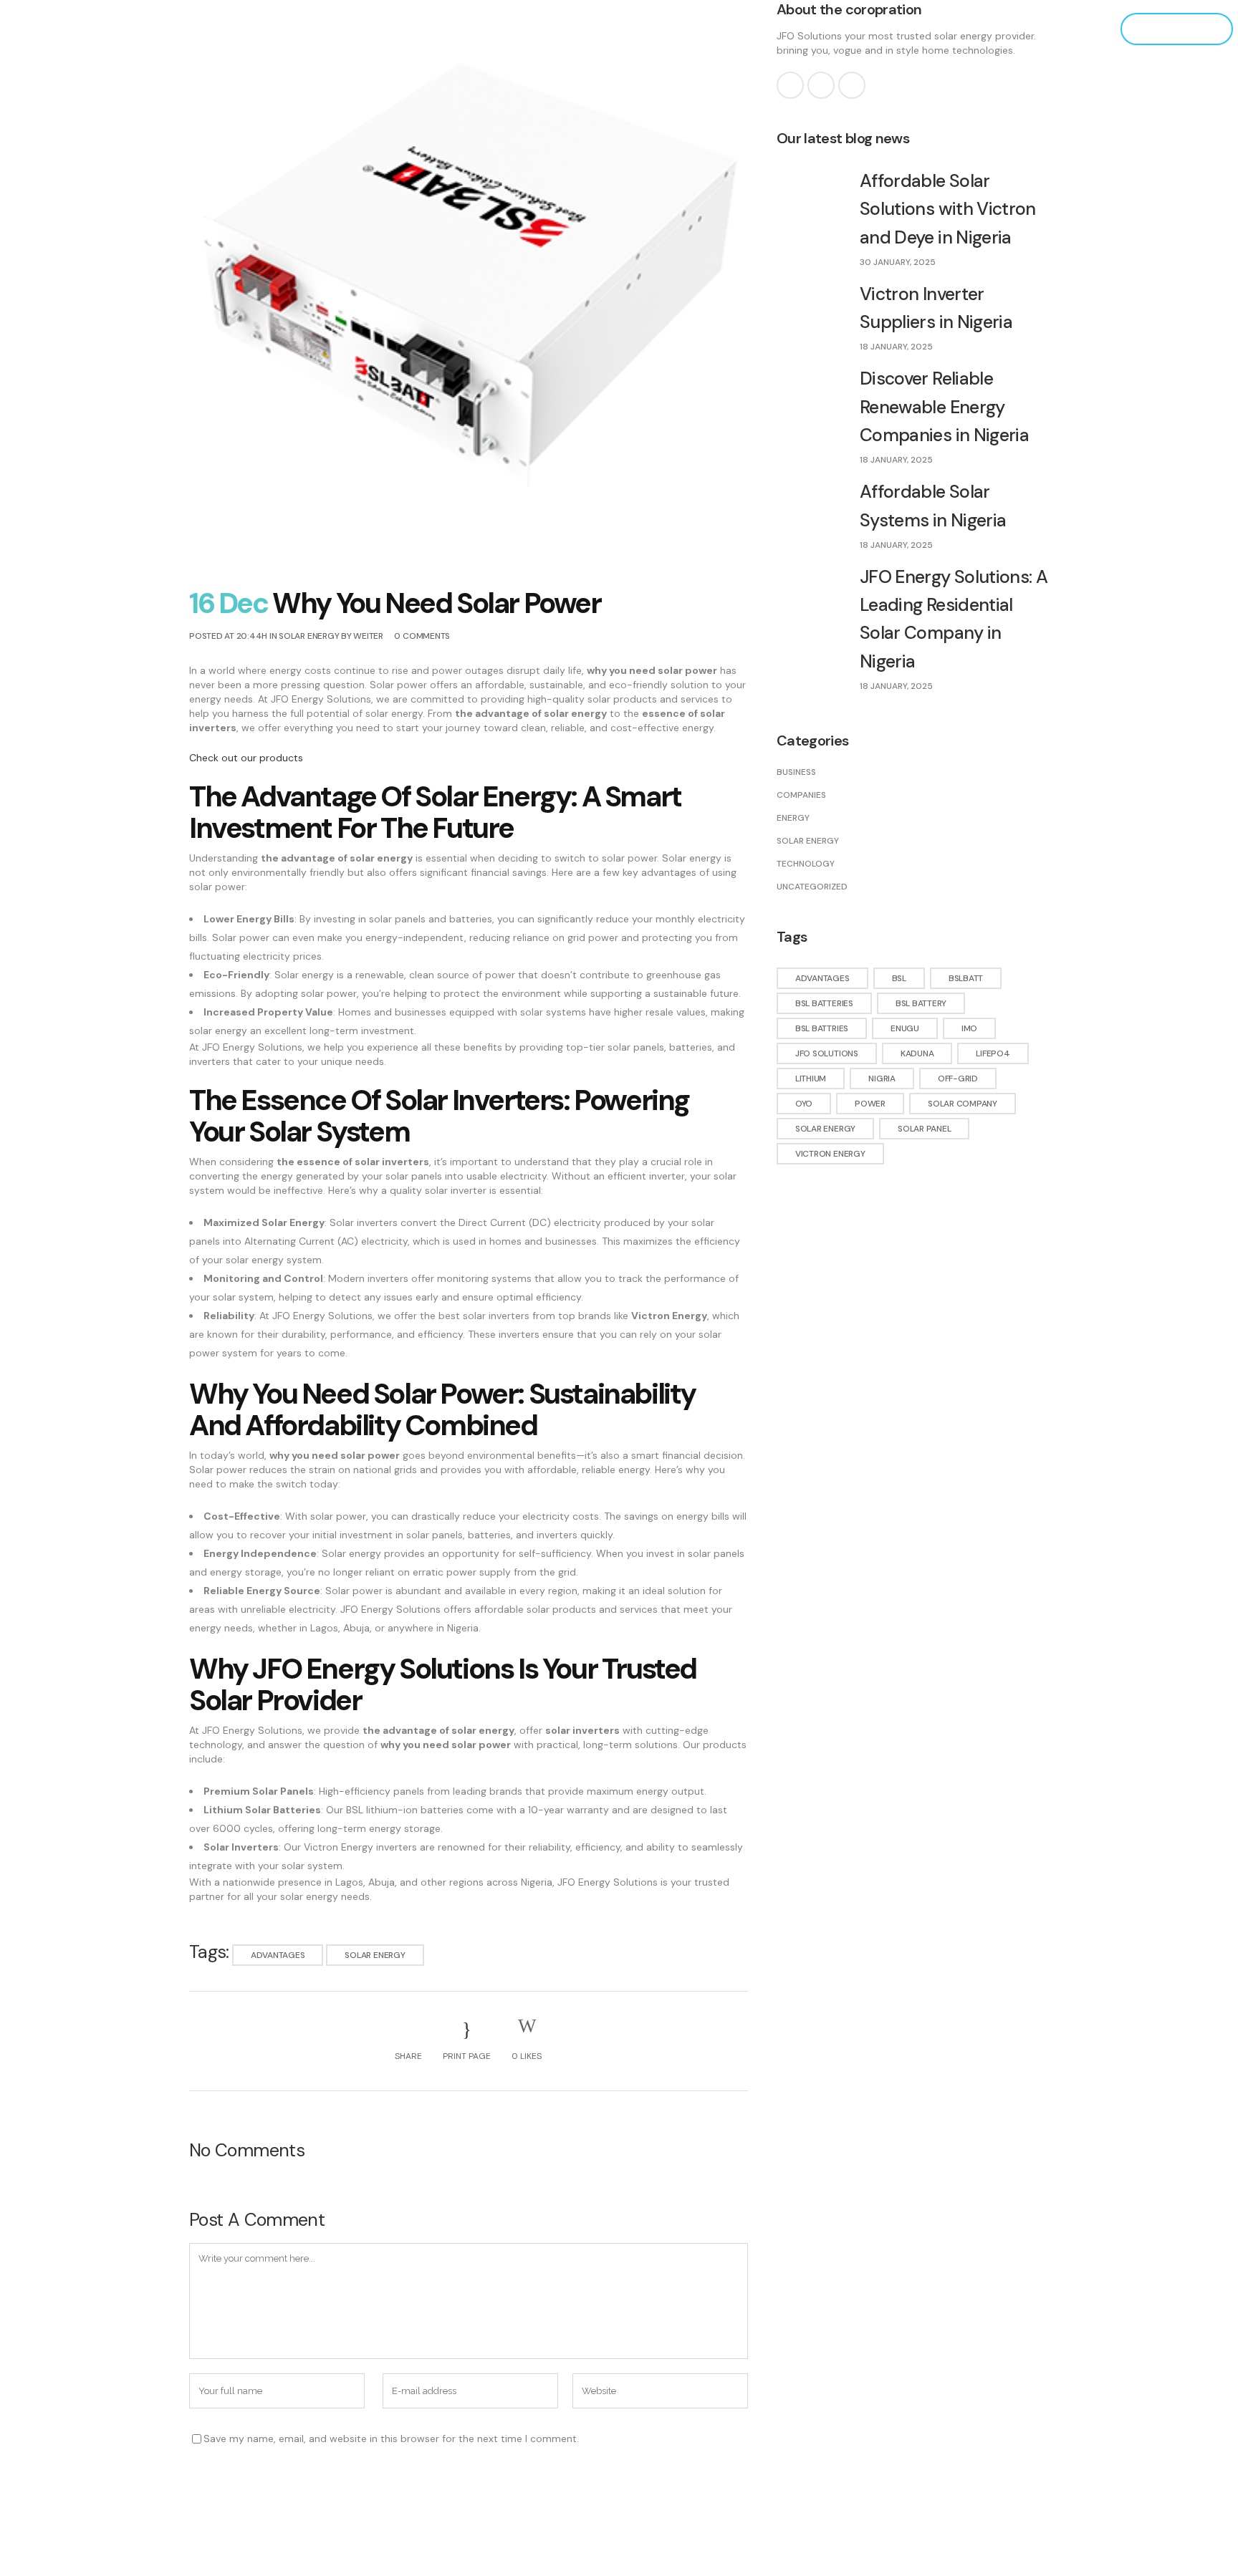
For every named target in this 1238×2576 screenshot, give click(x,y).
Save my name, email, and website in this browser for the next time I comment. (391, 2438)
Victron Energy (830, 1154)
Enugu (905, 1028)
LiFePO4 (993, 1053)
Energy (793, 818)
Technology (806, 864)
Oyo (804, 1104)
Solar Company (963, 1104)
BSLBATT (966, 978)
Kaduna (917, 1053)
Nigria (882, 1079)
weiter (368, 636)
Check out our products (246, 758)
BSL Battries (822, 1028)
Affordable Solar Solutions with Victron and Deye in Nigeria (948, 209)
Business (796, 772)
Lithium (811, 1079)
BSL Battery (921, 1003)
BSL (899, 978)
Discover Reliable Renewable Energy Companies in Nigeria (944, 407)
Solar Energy (309, 636)
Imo (969, 1028)
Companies (801, 795)
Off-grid (958, 1079)
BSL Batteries (824, 1003)
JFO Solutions (827, 1053)
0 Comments (422, 636)
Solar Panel (924, 1129)
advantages (278, 1955)
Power (870, 1104)
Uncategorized (812, 887)
